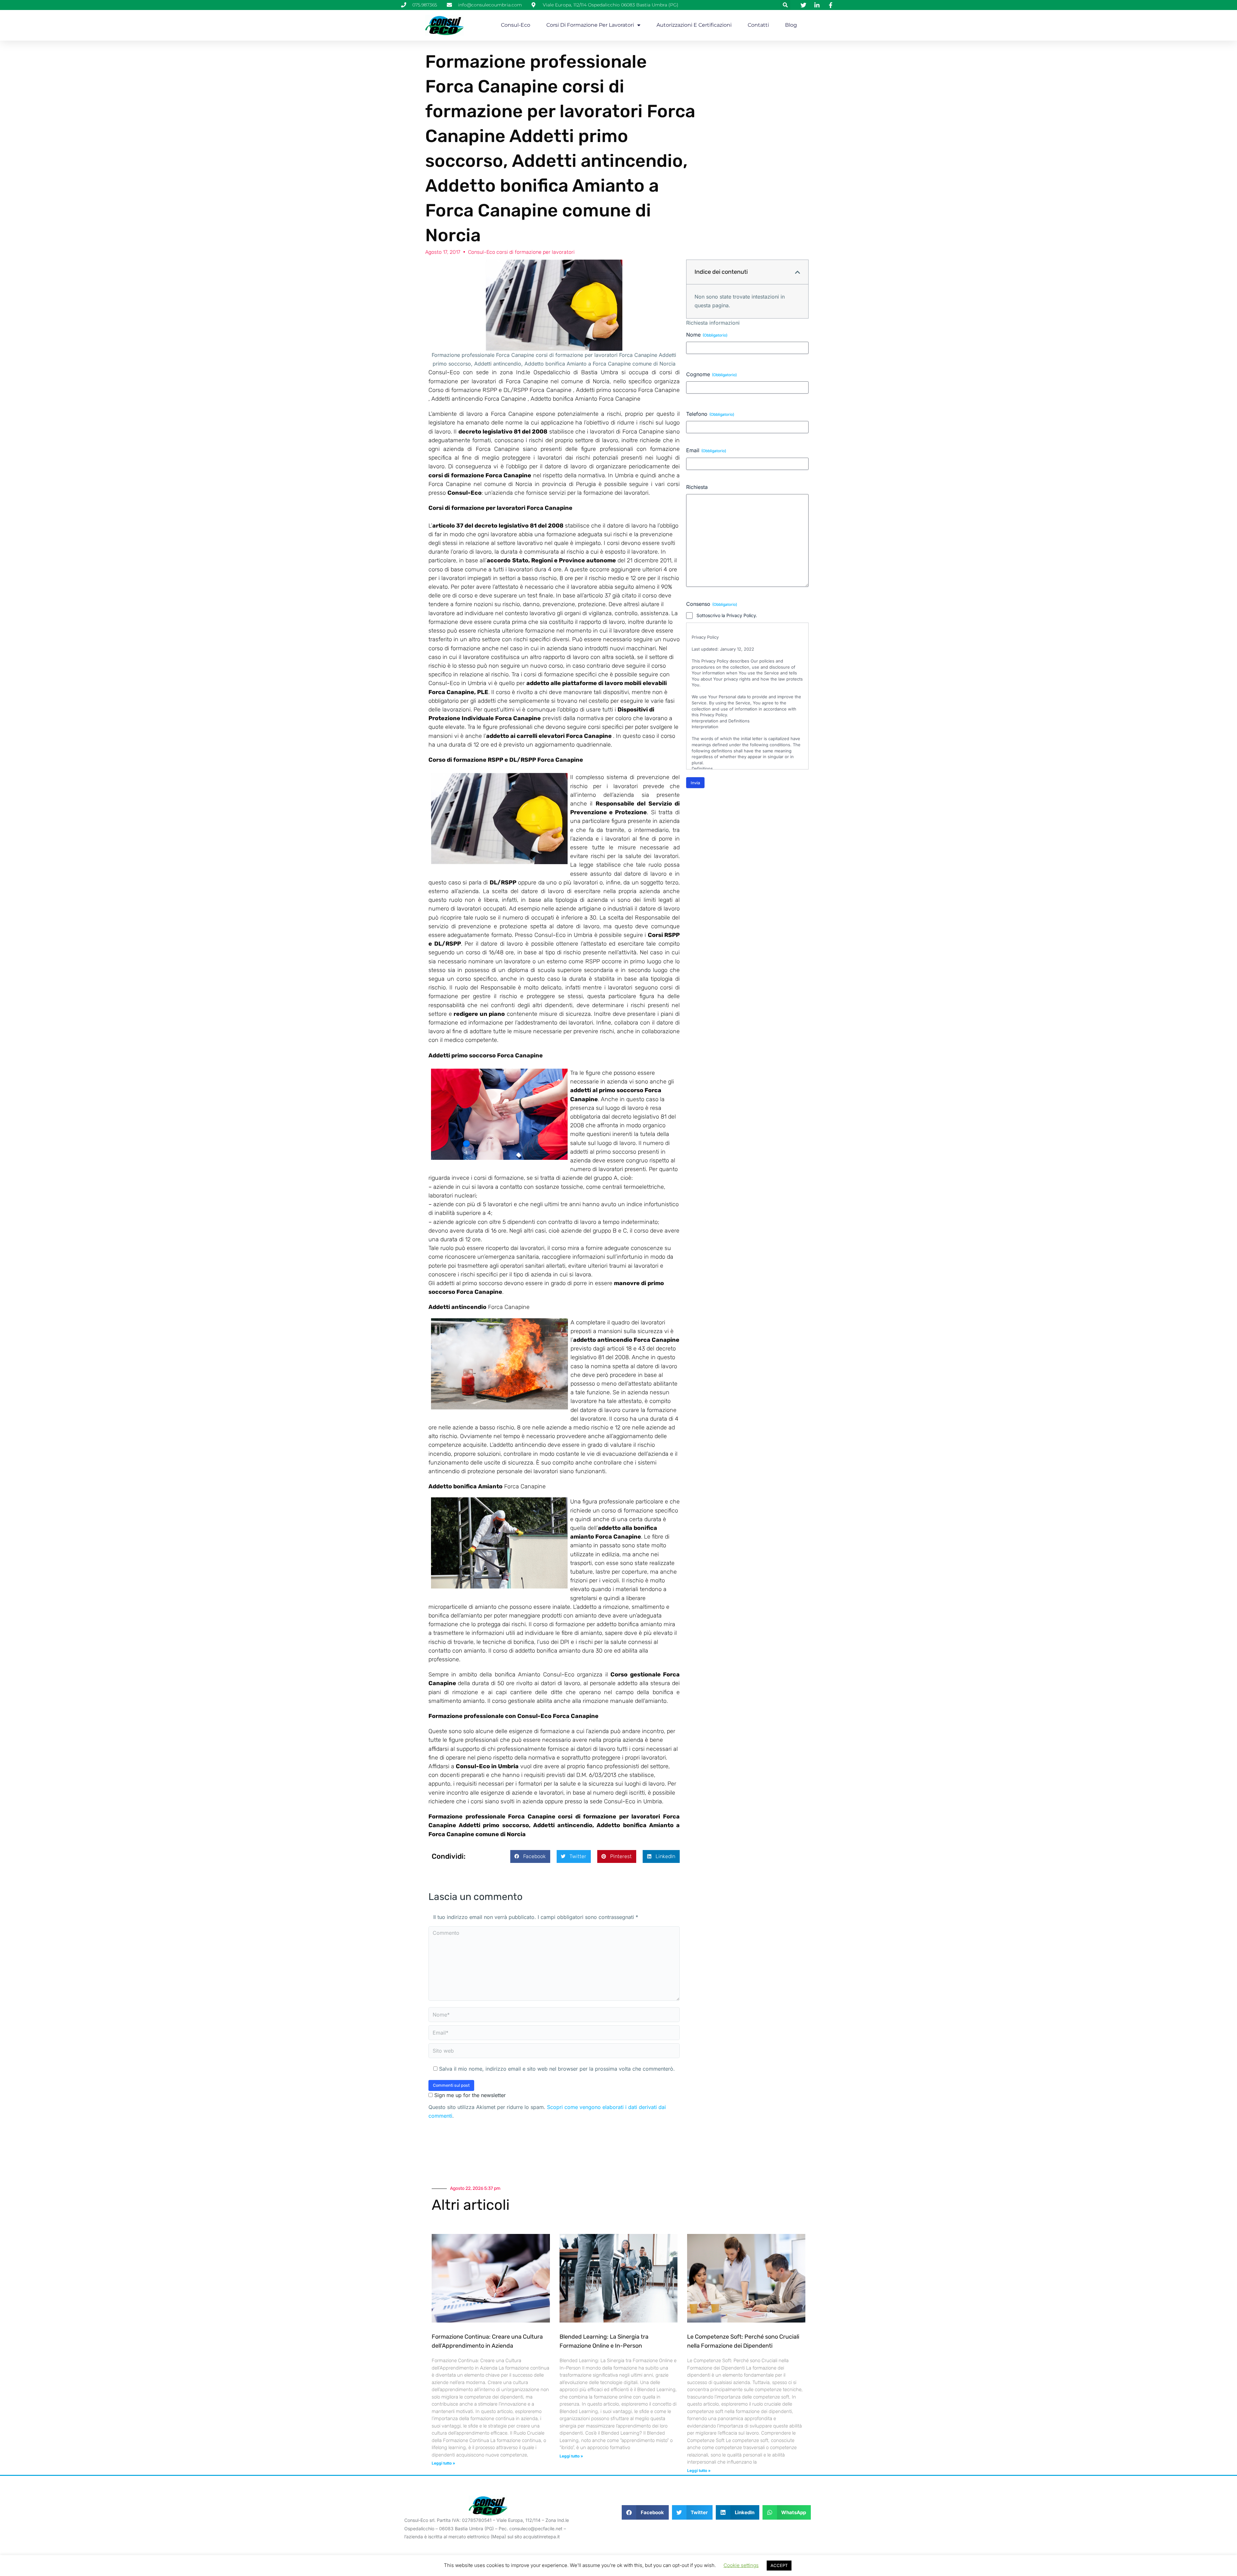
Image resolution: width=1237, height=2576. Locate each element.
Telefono (710, 414)
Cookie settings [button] (741, 2565)
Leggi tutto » (443, 2463)
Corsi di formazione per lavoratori (590, 25)
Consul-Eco (516, 25)
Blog (791, 25)
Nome (707, 335)
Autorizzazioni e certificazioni (694, 25)
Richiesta (697, 487)
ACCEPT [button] (779, 2565)
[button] (785, 5)
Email (706, 450)
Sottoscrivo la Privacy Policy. (727, 615)
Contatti (758, 25)
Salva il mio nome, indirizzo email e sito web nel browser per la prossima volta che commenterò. (557, 2069)
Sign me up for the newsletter (469, 2095)
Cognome (711, 374)
